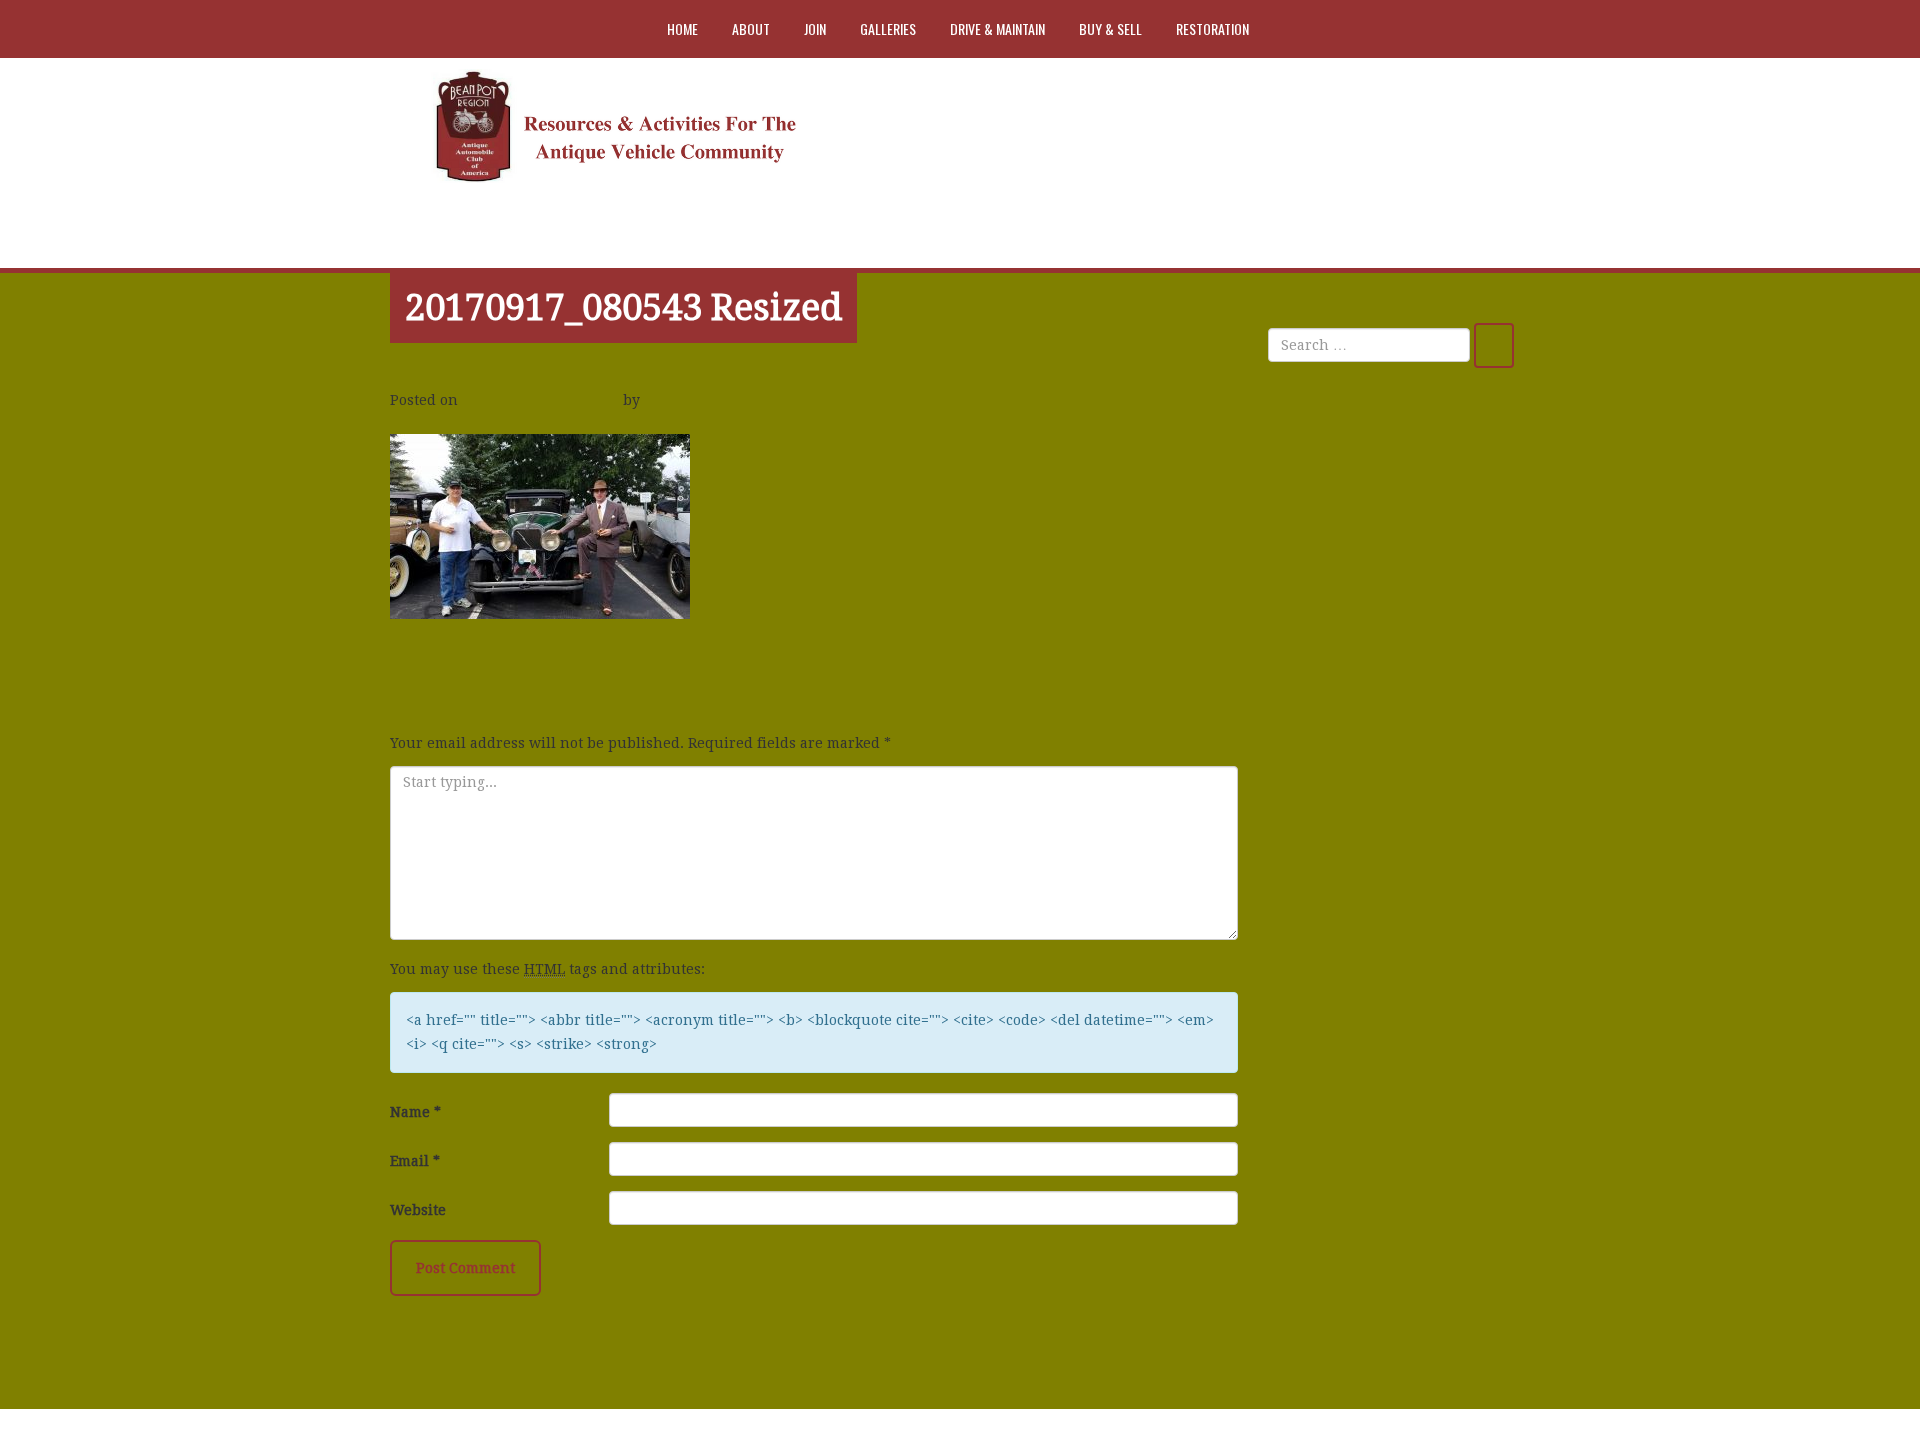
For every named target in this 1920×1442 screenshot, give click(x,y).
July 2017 (1315, 1114)
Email (415, 1161)
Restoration (1212, 28)
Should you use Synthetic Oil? (1388, 552)
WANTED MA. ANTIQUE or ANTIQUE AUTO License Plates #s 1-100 (1398, 482)
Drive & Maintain (997, 28)
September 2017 (1338, 1025)
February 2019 (1333, 847)
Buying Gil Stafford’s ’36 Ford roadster (1384, 722)
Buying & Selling (1342, 1227)
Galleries (888, 28)
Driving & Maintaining (1362, 1271)
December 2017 (1336, 980)
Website (418, 1210)
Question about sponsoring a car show (1397, 653)
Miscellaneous (1333, 1316)
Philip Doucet (695, 400)
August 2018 (1326, 936)
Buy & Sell (1110, 28)
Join (815, 28)
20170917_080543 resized (623, 307)
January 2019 (1329, 891)
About (751, 28)
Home (682, 28)
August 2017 (1326, 1069)
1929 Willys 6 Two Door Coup (1384, 596)
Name (415, 1112)
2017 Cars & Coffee (463, 662)
